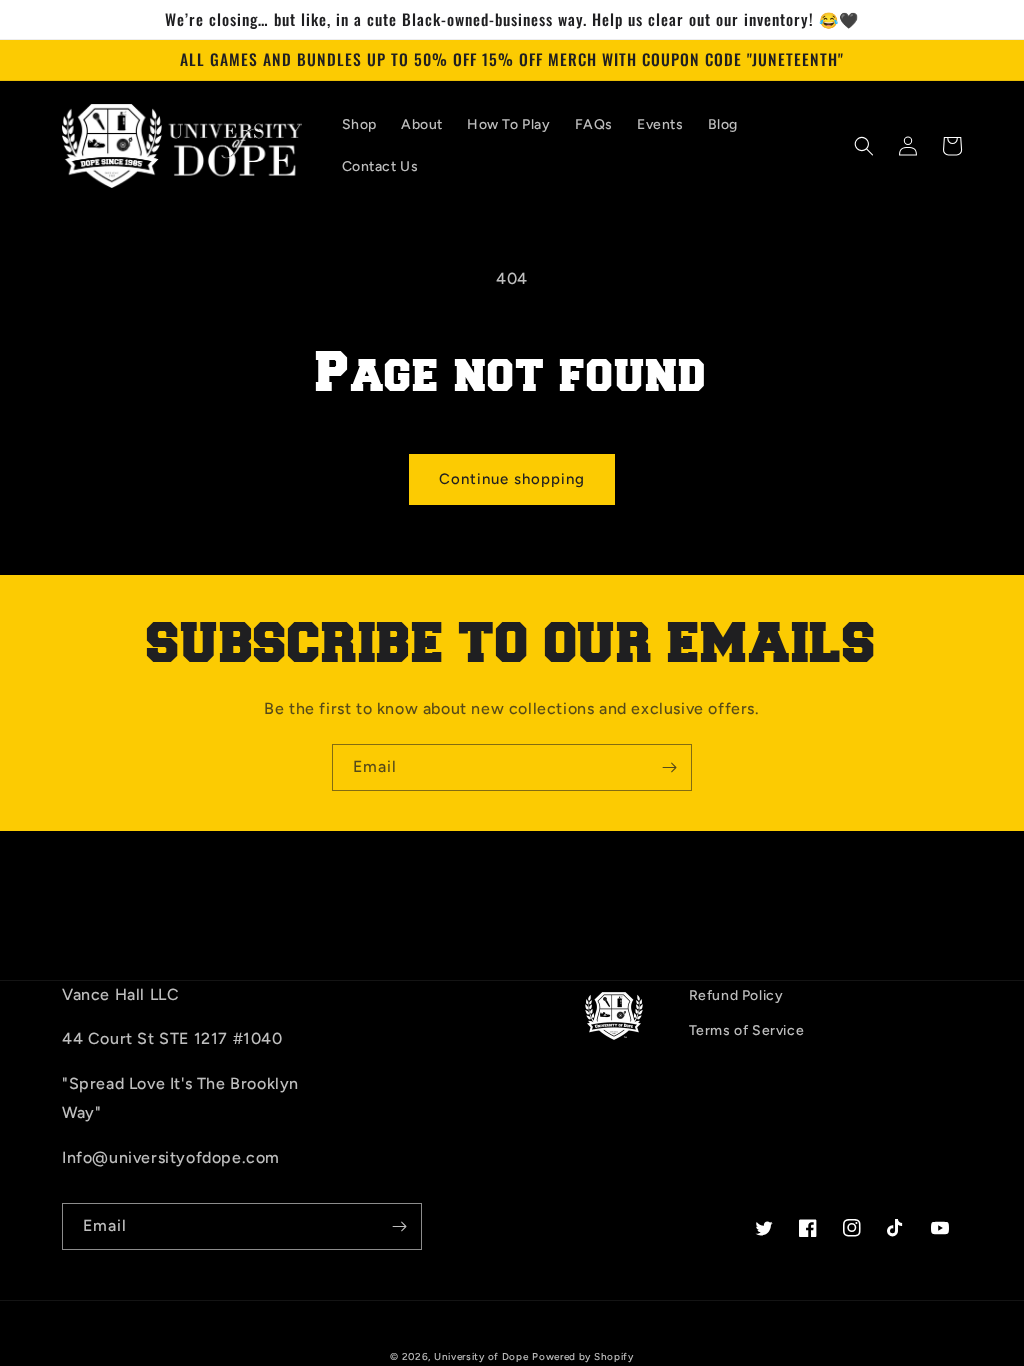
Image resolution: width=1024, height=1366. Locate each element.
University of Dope (481, 1356)
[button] (864, 146)
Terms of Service (747, 1030)
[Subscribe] (669, 767)
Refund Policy (736, 995)
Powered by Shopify (583, 1356)
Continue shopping (512, 479)
